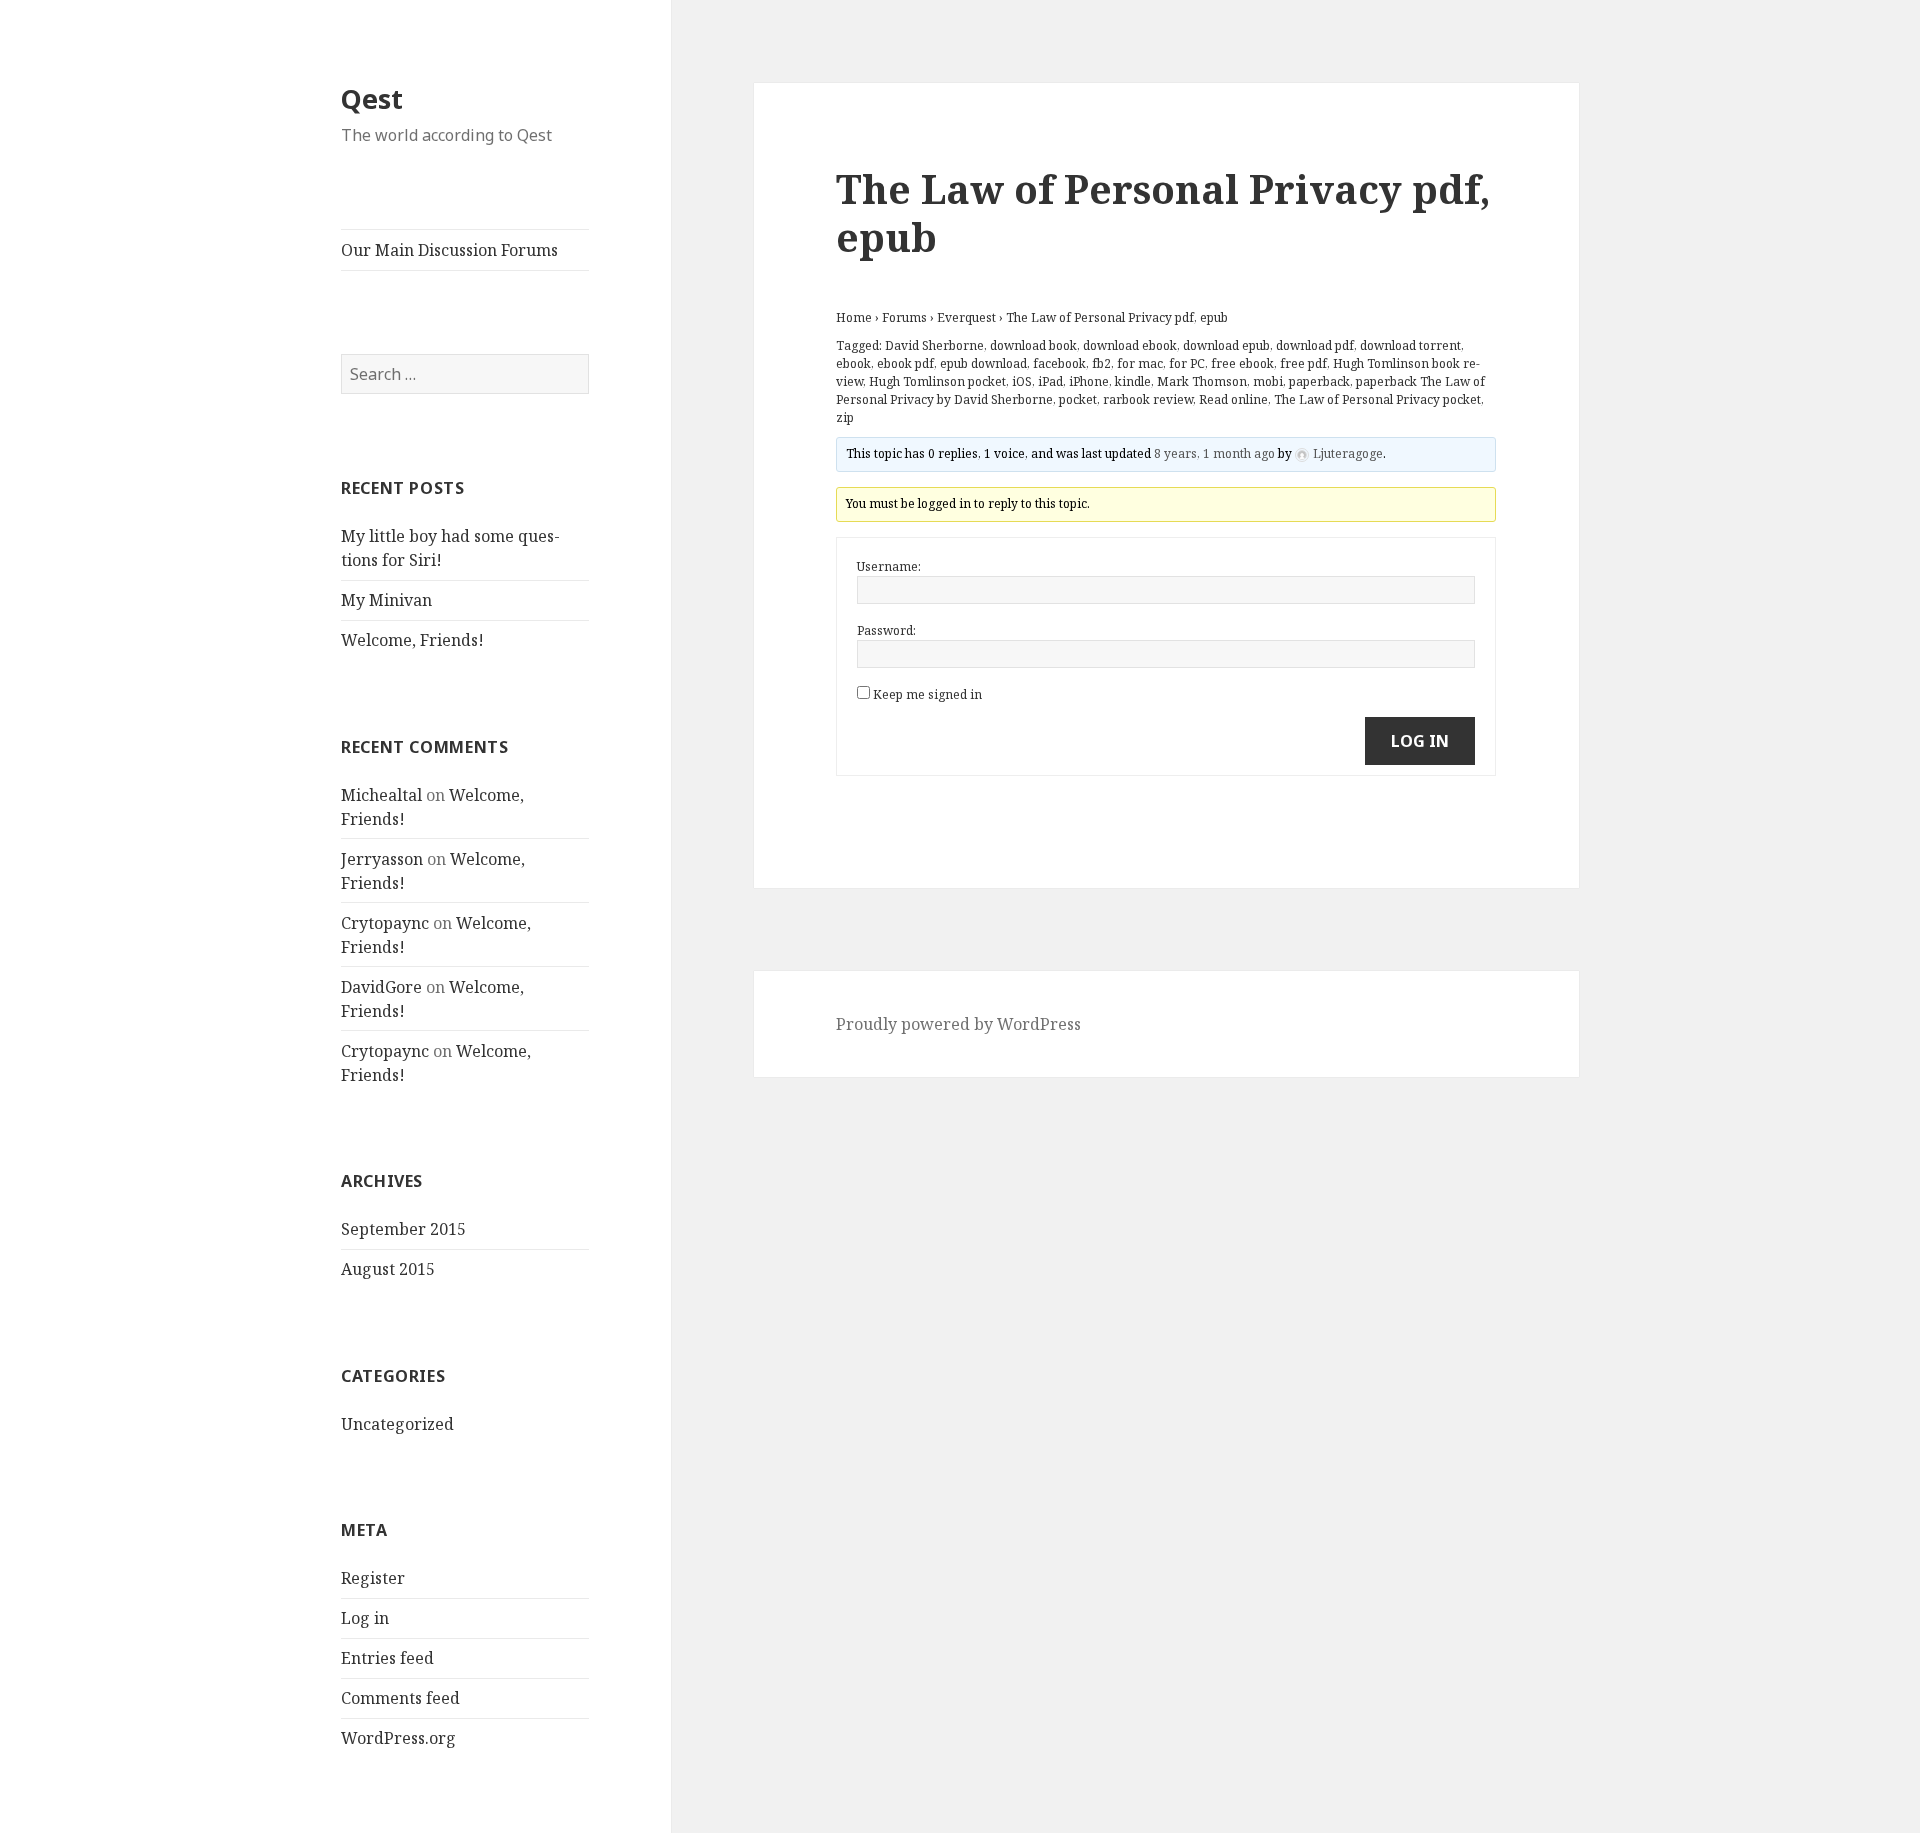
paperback (1319, 381)
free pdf (1303, 363)
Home (854, 317)
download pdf (1315, 345)
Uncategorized (397, 1424)
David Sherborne (934, 345)
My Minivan (386, 600)
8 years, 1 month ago (1214, 453)
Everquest (966, 317)
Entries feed (387, 1658)
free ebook (1242, 363)
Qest (372, 98)
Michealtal (381, 795)
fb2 (1101, 363)
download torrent (1410, 345)
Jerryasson (382, 859)
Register (373, 1578)
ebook (853, 363)
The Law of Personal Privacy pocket (1377, 399)
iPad (1050, 381)
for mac (1140, 363)
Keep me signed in (927, 694)
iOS (1022, 381)
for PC (1187, 363)
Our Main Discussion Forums (449, 250)
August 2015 (388, 1269)
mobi (1268, 381)
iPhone (1089, 381)
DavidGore (381, 987)
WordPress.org (398, 1738)
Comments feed (400, 1698)
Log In (1420, 741)
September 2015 (403, 1229)
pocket (1078, 399)
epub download (983, 363)
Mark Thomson (1202, 381)
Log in (365, 1618)
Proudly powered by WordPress (958, 1024)
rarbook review (1148, 399)
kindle (1133, 381)
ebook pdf (905, 363)
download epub (1226, 345)
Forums (904, 317)
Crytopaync (385, 923)
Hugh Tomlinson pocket (937, 381)
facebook (1059, 363)
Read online (1233, 399)
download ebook (1130, 345)
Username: (889, 566)
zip (845, 417)
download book (1033, 345)
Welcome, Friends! (412, 640)
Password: (886, 630)
